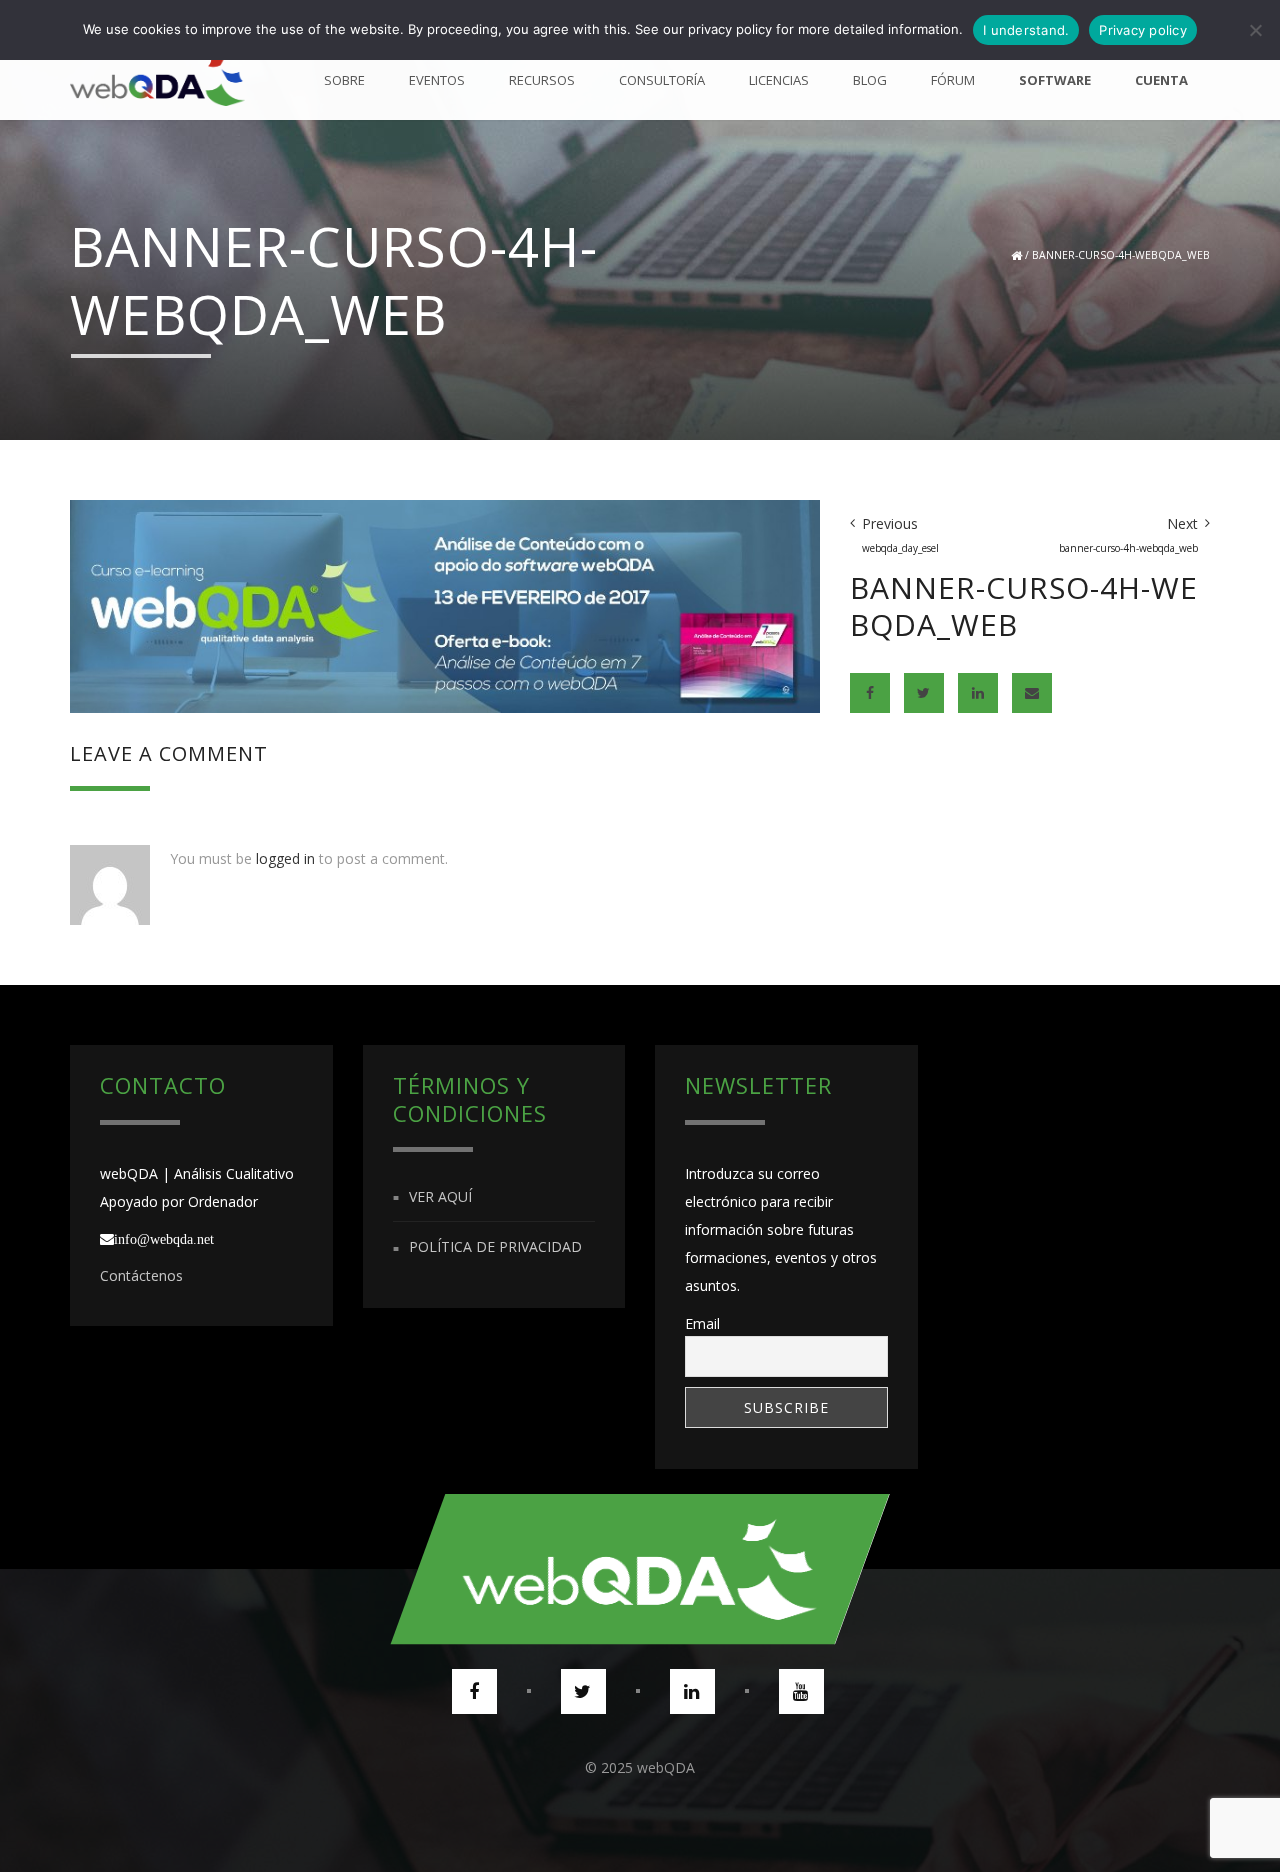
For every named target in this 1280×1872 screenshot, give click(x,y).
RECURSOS (542, 80)
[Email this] (1032, 693)
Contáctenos (141, 1275)
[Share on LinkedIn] (978, 693)
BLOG (870, 80)
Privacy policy (1143, 30)
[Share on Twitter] (924, 693)
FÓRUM (953, 80)
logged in (285, 858)
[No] (1255, 30)
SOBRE (344, 80)
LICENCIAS (779, 80)
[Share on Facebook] (870, 693)
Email (702, 1323)
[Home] (157, 80)
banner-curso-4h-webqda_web (1121, 255)
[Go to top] (640, 1569)
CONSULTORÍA (662, 80)
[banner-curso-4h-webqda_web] (445, 604)
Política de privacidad (495, 1247)
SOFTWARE (1055, 80)
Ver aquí (440, 1196)
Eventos (437, 80)
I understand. (1026, 30)
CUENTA (1161, 80)
